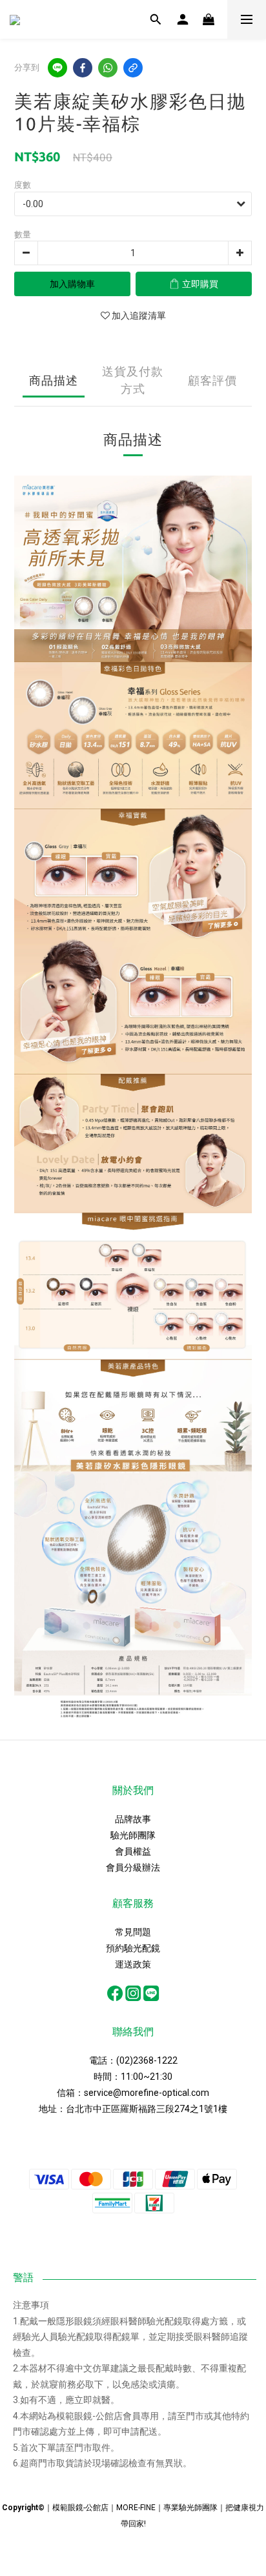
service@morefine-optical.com (147, 2093)
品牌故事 (133, 1819)
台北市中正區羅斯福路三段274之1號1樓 (147, 2109)
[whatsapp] (108, 68)
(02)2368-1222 (147, 2060)
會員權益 (133, 1851)
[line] (57, 68)
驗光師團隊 (133, 1835)
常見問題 (133, 1932)
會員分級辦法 (133, 1867)
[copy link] (133, 68)
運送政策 (133, 1964)
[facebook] (83, 68)
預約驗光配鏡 (133, 1948)
